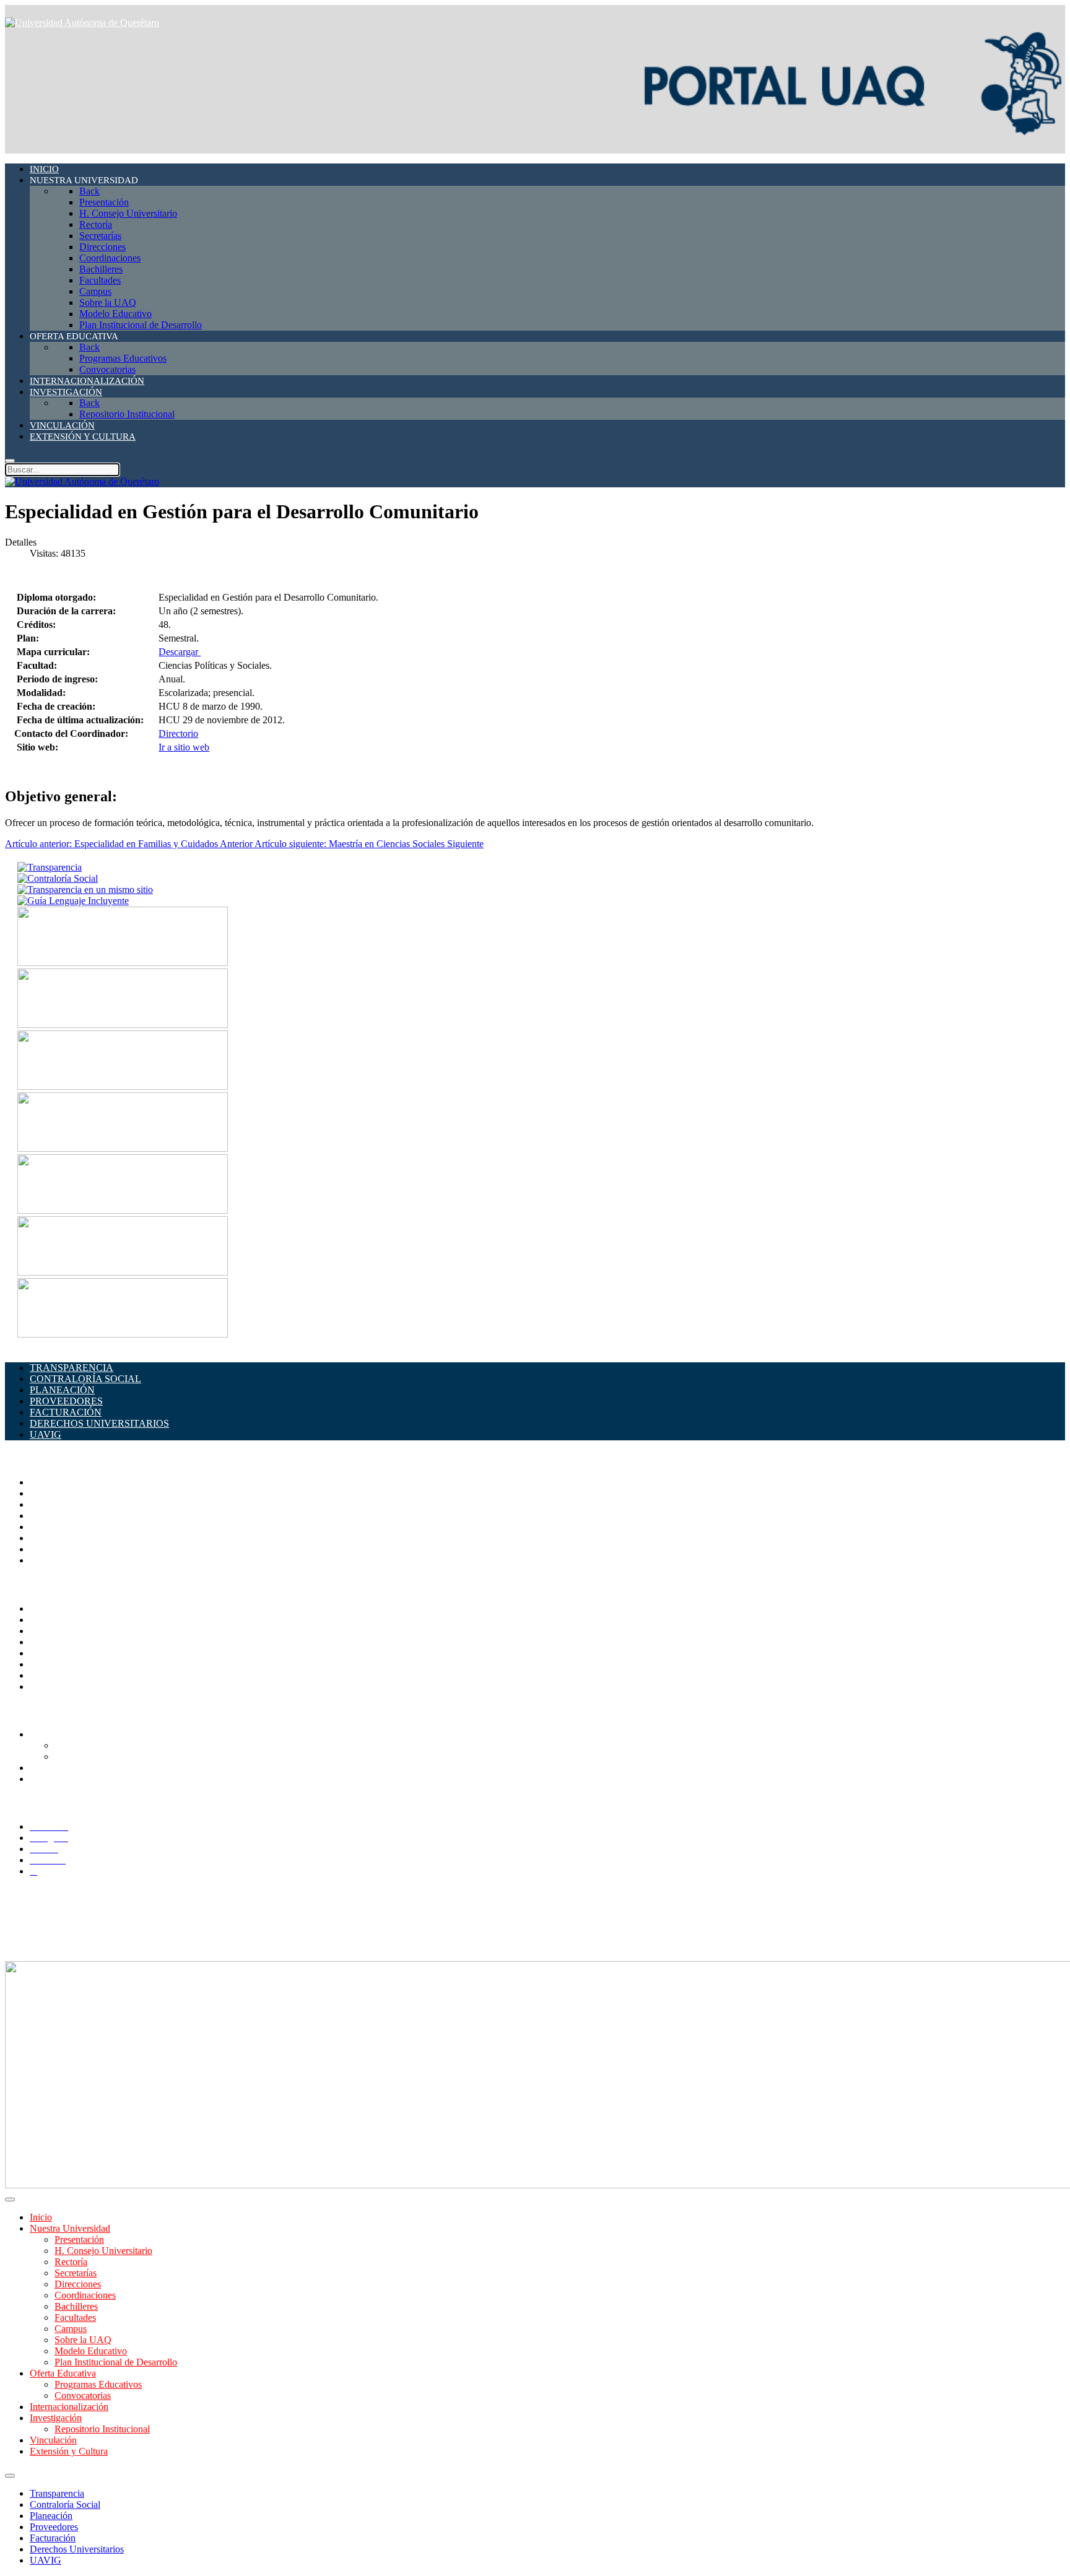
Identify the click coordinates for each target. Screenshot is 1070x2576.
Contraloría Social (65, 2504)
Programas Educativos (98, 2384)
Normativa (50, 1686)
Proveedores (54, 2527)
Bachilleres (51, 1538)
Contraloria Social (65, 1664)
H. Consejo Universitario (103, 2251)
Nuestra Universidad (70, 2228)
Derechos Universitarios (77, 2549)
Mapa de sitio (56, 1675)
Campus (46, 1560)
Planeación (51, 2516)
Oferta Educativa (63, 2373)
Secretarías (51, 1504)
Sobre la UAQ (83, 2340)
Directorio (178, 733)
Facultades (50, 1549)
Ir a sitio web (184, 747)
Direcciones (53, 1516)
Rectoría (46, 1493)
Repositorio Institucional (102, 2429)
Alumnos (48, 1734)
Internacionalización (69, 2407)
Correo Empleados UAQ (79, 1620)
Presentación (79, 2239)
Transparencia (57, 2493)
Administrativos (61, 1779)
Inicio (41, 2217)
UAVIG (46, 2560)
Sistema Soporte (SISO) (76, 1631)
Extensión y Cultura (69, 2451)
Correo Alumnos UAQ (99, 1745)
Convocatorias (83, 2395)
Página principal (61, 1482)
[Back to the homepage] (82, 23)
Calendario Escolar (67, 1642)
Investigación (56, 2418)
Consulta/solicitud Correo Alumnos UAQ (136, 1756)
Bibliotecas (51, 1653)
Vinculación (53, 2440)
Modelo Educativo (91, 2351)
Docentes (48, 1768)
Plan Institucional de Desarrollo (116, 2362)
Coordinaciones (60, 1527)
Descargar (180, 652)
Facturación (53, 2538)
